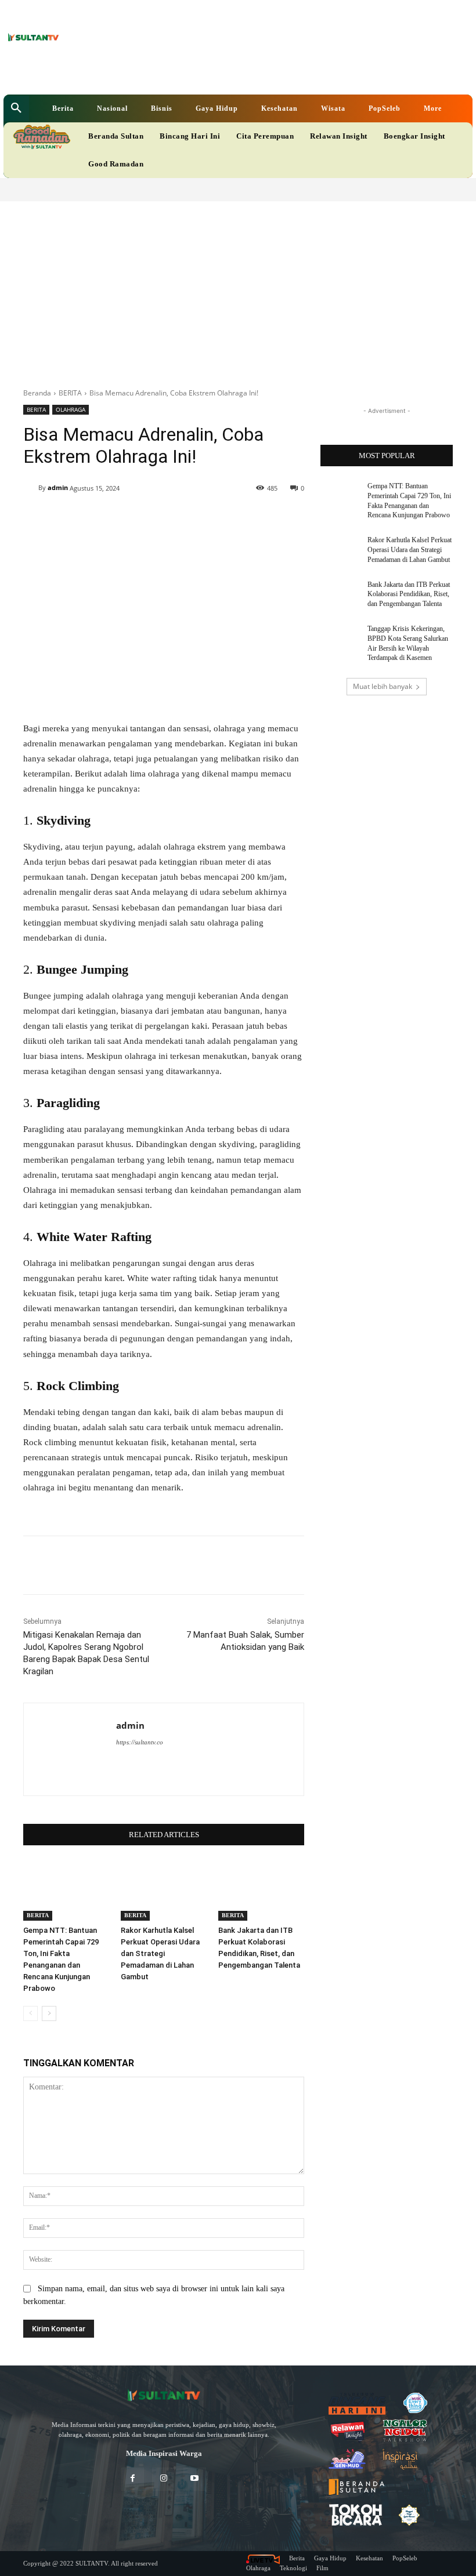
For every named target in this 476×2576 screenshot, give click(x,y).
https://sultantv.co (140, 1742)
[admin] (31, 488)
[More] (224, 518)
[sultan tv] (164, 2395)
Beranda (37, 393)
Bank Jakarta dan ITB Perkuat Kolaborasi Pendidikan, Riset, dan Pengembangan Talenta (409, 594)
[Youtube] (224, 73)
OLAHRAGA (71, 409)
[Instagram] (163, 2479)
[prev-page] (30, 2013)
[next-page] (49, 2013)
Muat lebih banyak (383, 686)
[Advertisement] (238, 288)
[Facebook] (170, 73)
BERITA (70, 393)
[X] (206, 73)
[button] (16, 108)
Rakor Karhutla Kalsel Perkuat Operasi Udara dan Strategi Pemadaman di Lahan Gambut (160, 1953)
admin (58, 487)
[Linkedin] (188, 73)
